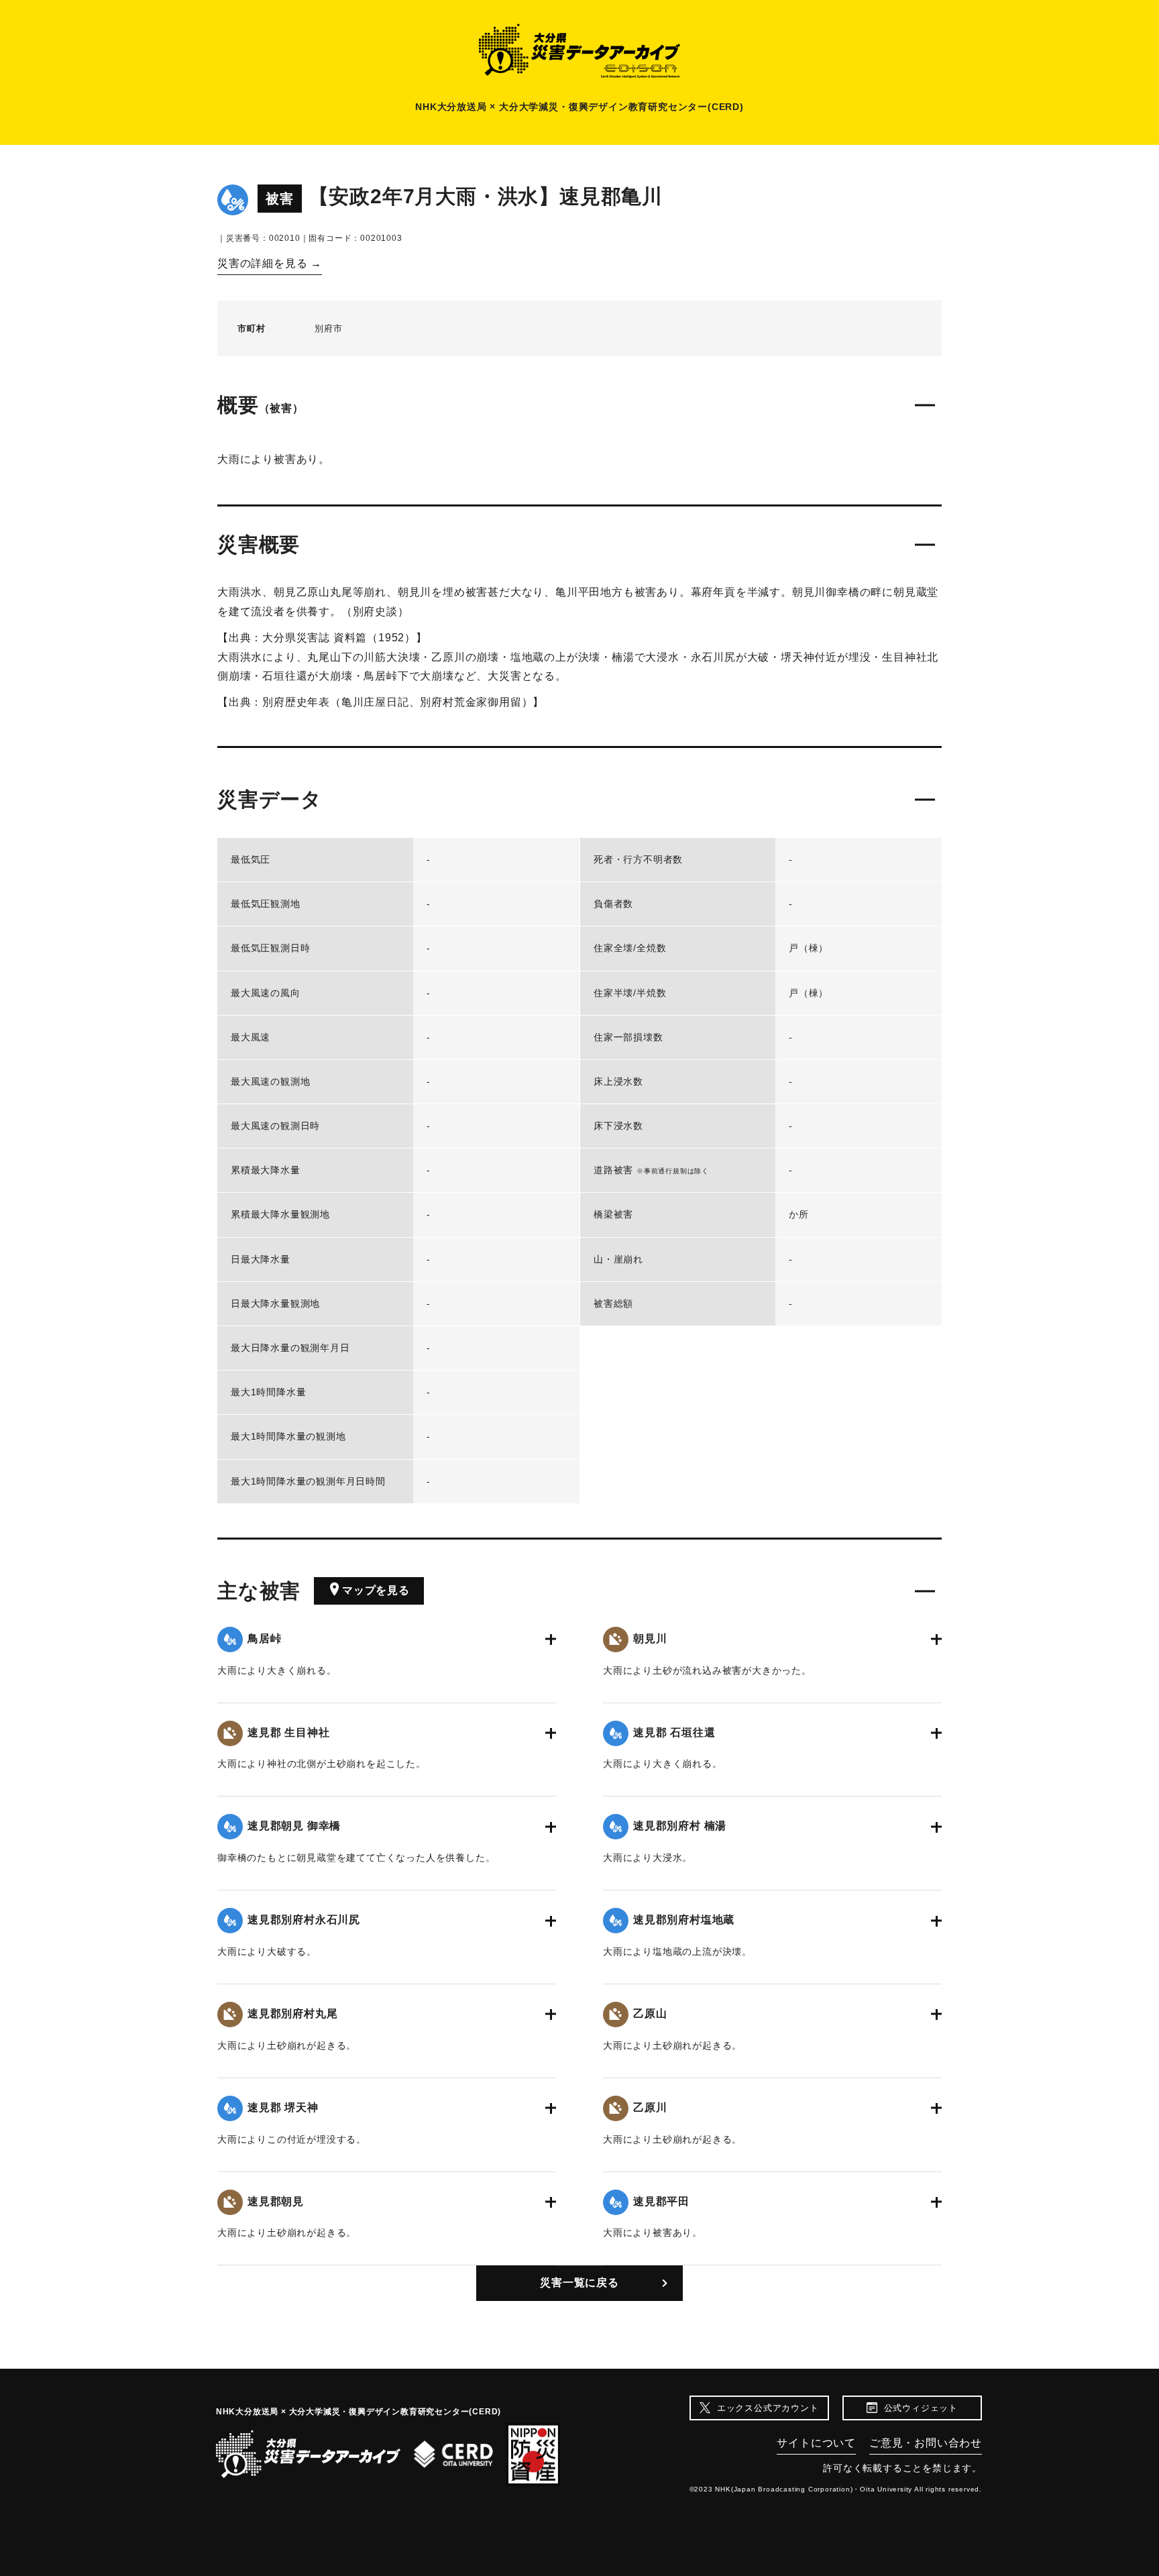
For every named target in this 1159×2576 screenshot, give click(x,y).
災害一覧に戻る (579, 2283)
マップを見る (376, 1590)
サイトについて (816, 2443)
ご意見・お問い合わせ (926, 2443)
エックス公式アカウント (768, 2408)
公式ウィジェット (921, 2408)
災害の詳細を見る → (270, 263)
